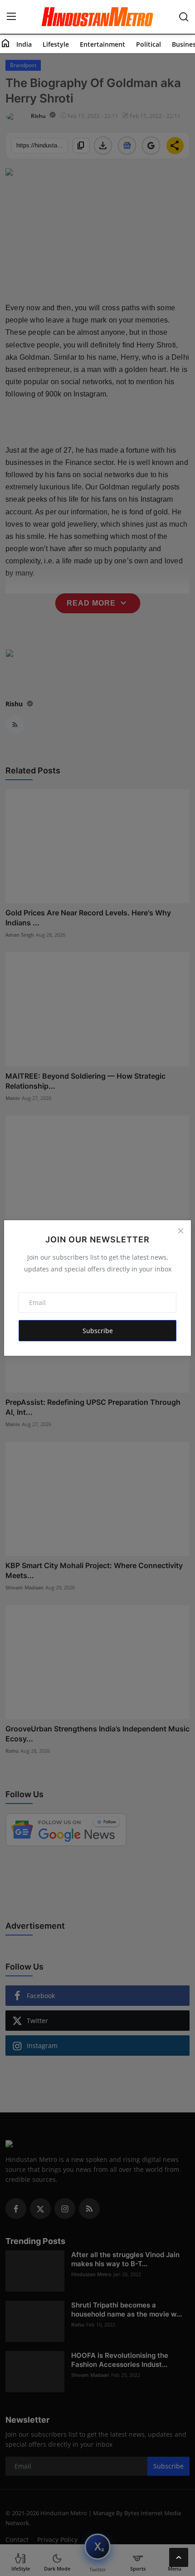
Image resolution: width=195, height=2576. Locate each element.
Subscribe (98, 1331)
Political (149, 44)
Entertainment (102, 44)
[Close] (180, 1231)
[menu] (11, 17)
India (24, 44)
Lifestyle (56, 44)
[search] (184, 17)
